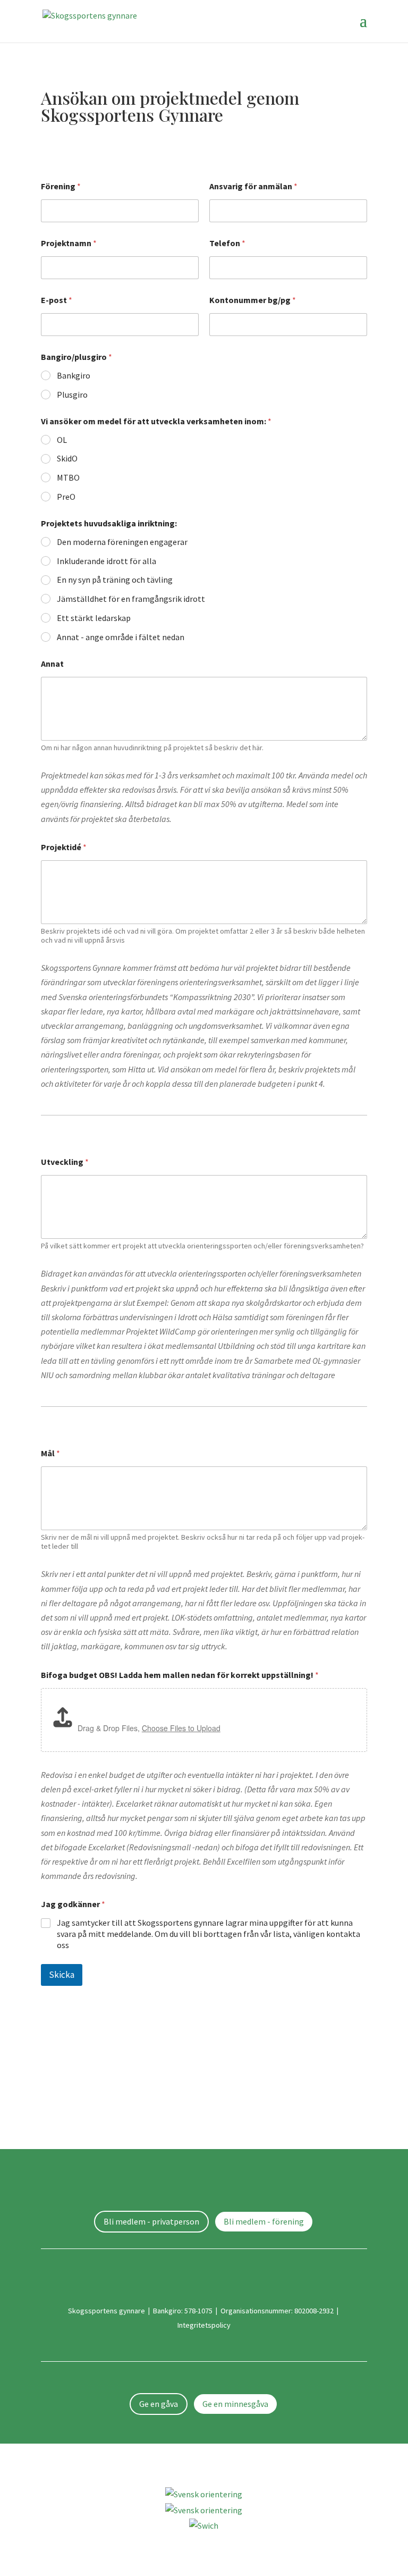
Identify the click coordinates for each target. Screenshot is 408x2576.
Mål (50, 1453)
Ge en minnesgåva (235, 2404)
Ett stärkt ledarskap (94, 618)
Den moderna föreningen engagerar (122, 542)
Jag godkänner (73, 1904)
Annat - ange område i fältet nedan (121, 637)
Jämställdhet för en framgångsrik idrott (131, 599)
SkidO (67, 458)
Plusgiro (72, 395)
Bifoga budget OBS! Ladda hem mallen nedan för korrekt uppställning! (180, 1675)
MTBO (68, 477)
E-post (57, 300)
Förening (61, 186)
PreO (66, 497)
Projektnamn (69, 243)
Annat (52, 664)
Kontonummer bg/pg (253, 300)
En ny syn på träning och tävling (115, 580)
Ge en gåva (159, 2404)
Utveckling (65, 1162)
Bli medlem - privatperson (151, 2221)
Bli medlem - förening (264, 2221)
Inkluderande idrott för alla (107, 561)
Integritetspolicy (204, 2325)
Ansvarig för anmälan (253, 186)
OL (62, 440)
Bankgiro (74, 375)
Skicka (62, 1975)
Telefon (227, 243)
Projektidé (64, 847)
